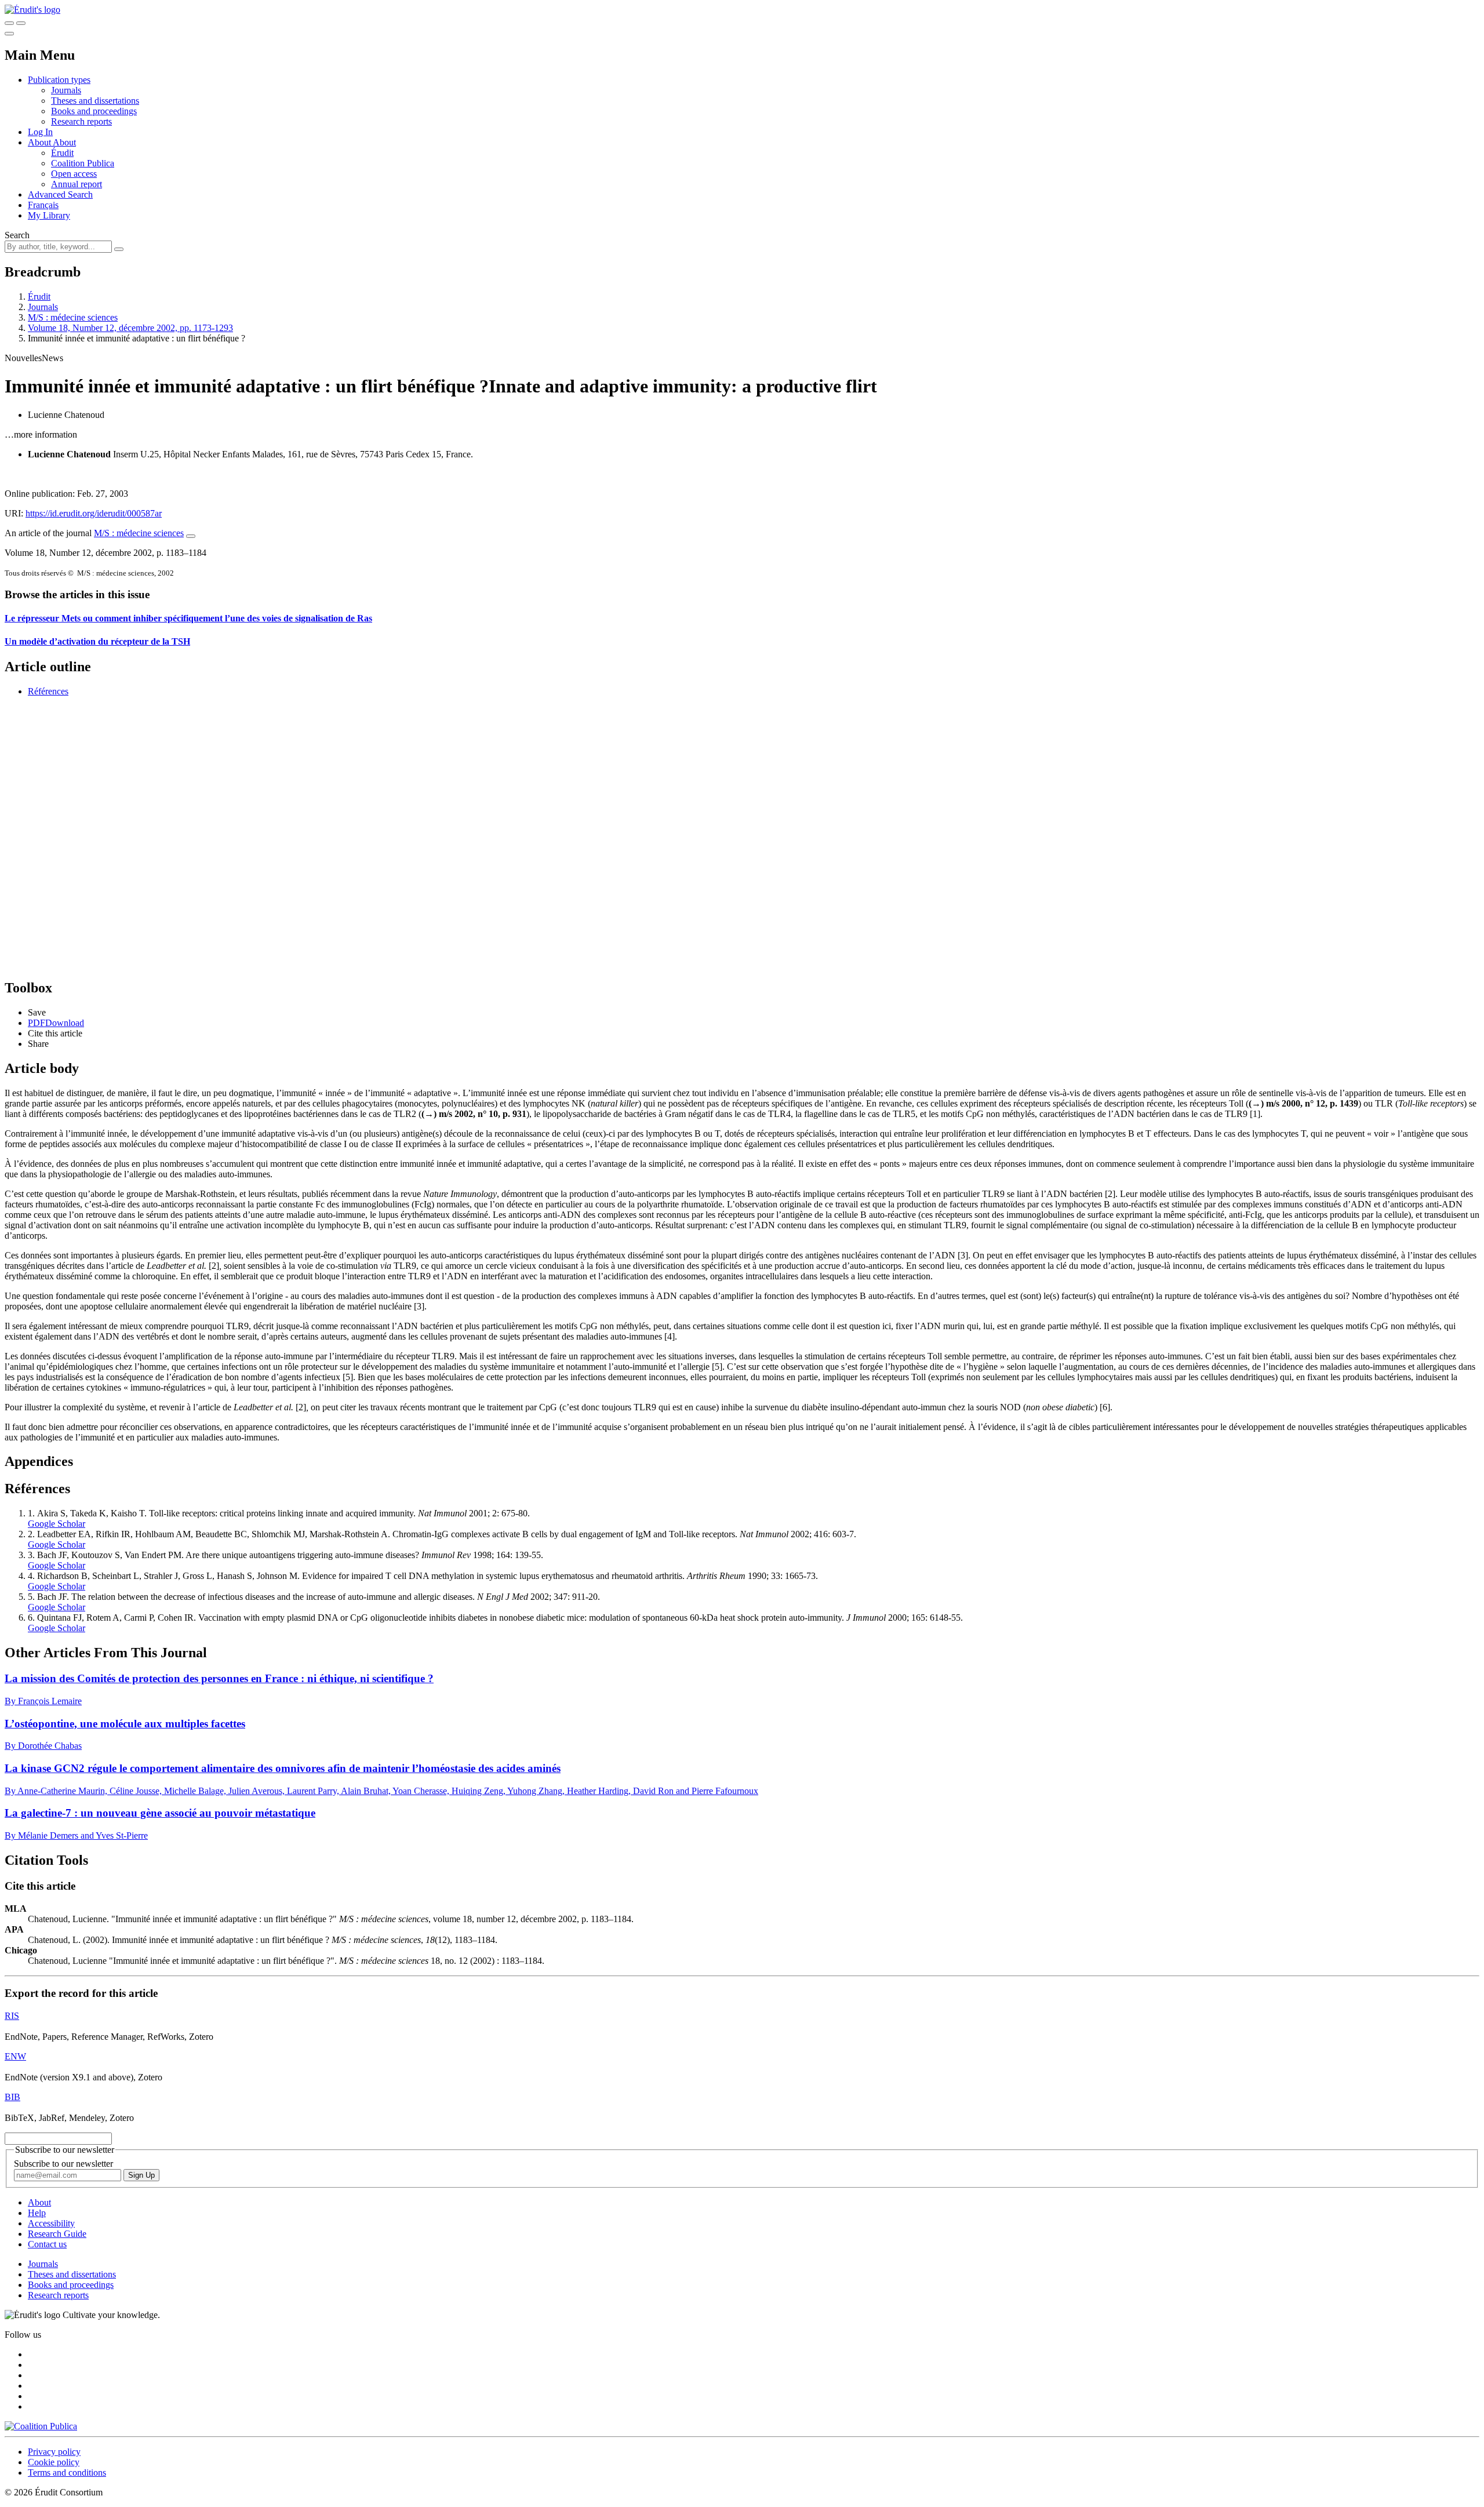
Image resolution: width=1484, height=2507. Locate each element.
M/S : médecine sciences (73, 317)
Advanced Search (60, 194)
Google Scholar (57, 1524)
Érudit (62, 153)
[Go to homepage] (32, 10)
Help (37, 2213)
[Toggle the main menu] (9, 34)
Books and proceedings (94, 111)
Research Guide (57, 2234)
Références (48, 691)
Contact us (47, 2244)
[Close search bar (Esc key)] (21, 23)
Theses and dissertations (95, 101)
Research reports (81, 121)
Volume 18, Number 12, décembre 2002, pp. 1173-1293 (130, 328)
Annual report (77, 184)
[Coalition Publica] (41, 2426)
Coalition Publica (83, 163)
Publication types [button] (59, 80)
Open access (74, 174)
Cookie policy (54, 2462)
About (64, 142)
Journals (66, 90)
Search (17, 235)
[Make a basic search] (9, 23)
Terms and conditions (67, 2473)
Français (43, 205)
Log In (40, 132)
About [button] (40, 142)
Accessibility (51, 2223)
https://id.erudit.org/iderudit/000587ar (94, 513)
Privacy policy (54, 2452)
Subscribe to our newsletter (63, 2164)
